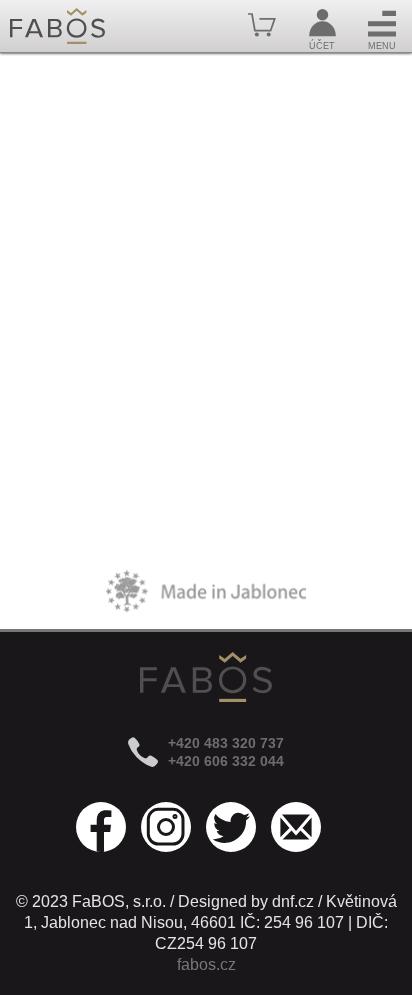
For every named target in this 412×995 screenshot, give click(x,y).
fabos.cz (206, 964)
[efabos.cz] (57, 26)
